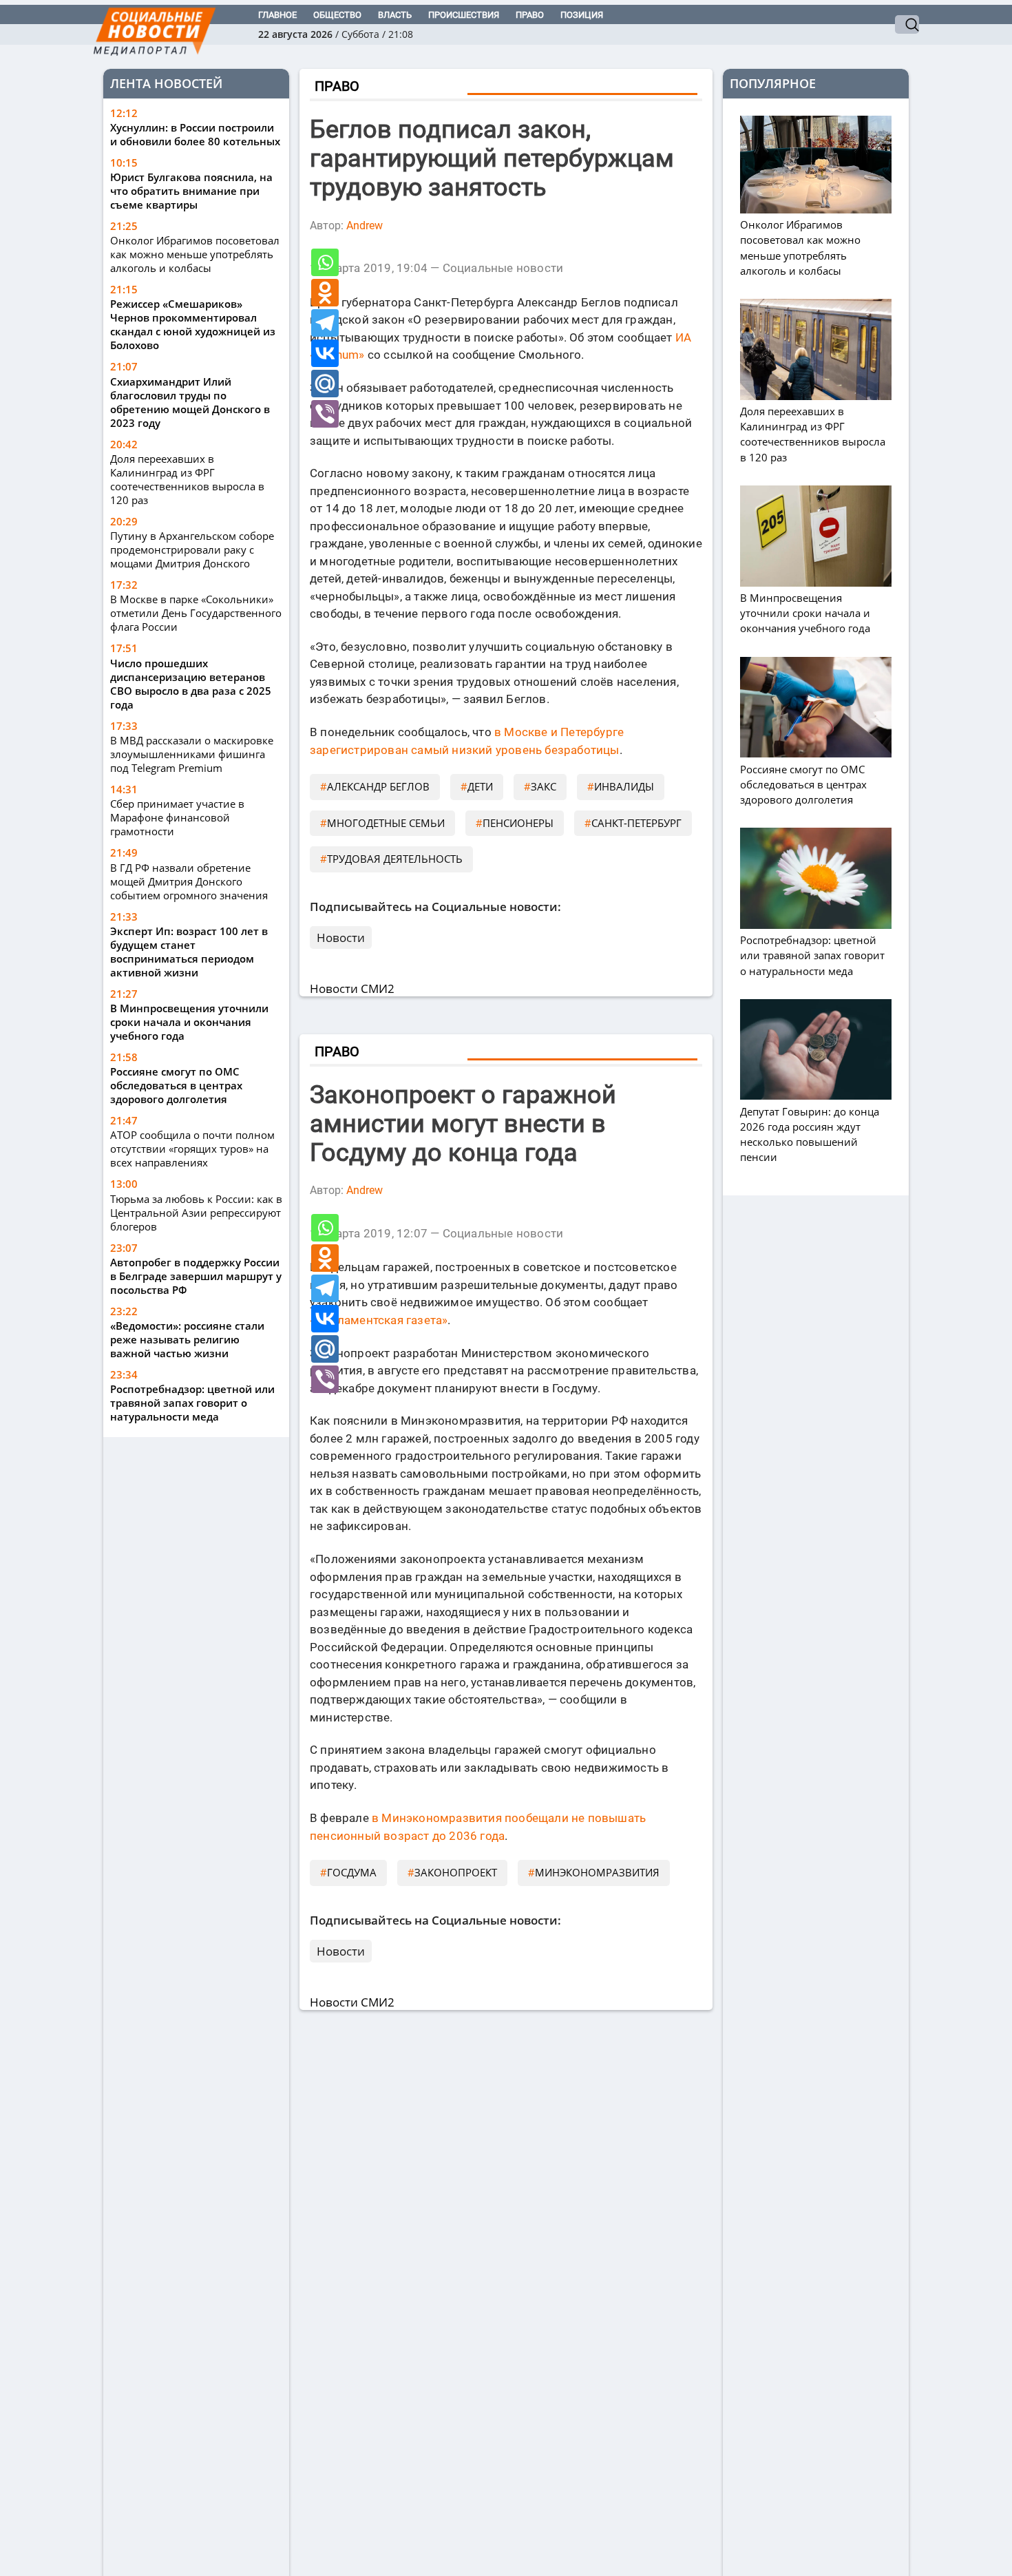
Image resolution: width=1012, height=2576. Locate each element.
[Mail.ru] (325, 384)
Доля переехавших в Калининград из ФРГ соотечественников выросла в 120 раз (187, 479)
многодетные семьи (386, 823)
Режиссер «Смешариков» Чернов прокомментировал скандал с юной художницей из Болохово (193, 325)
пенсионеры (518, 823)
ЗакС (544, 786)
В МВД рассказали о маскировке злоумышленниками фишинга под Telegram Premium (192, 754)
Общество (337, 15)
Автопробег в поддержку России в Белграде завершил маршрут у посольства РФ (196, 1276)
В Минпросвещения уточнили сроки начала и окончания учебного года (189, 1022)
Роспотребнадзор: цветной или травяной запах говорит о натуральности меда (192, 1403)
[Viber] (325, 414)
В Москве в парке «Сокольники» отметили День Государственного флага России (196, 614)
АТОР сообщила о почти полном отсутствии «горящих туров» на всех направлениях (192, 1149)
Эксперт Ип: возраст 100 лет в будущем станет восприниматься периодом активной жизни (189, 952)
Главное (277, 15)
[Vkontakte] (325, 353)
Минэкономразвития (597, 1872)
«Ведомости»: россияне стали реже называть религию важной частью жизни (187, 1339)
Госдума (352, 1872)
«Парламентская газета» (379, 1320)
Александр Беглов (378, 786)
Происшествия (464, 15)
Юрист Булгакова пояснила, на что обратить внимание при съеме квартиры (191, 191)
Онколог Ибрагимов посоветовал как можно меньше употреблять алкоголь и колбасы (195, 254)
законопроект (456, 1872)
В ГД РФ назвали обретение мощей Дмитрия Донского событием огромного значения (189, 881)
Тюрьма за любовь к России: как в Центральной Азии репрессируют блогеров (196, 1213)
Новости (341, 938)
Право (530, 15)
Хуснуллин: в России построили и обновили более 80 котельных (195, 134)
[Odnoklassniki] (325, 293)
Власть (395, 15)
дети (480, 786)
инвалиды (624, 786)
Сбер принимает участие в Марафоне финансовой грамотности (177, 817)
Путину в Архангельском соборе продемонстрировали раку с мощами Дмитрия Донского (192, 549)
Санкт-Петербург (636, 823)
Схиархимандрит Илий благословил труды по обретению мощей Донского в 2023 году (190, 402)
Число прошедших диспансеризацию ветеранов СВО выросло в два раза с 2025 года (191, 684)
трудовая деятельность (395, 859)
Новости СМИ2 (352, 988)
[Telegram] (325, 323)
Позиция (582, 15)
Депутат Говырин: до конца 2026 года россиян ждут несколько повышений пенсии (810, 1134)
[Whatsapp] (325, 262)
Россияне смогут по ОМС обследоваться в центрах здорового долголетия (176, 1085)
